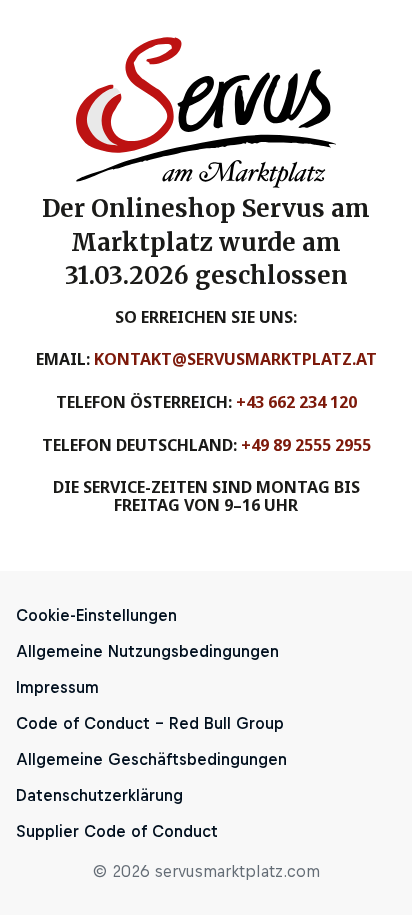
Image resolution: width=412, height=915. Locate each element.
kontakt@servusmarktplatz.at (235, 359)
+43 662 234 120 (296, 402)
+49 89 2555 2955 (306, 445)
